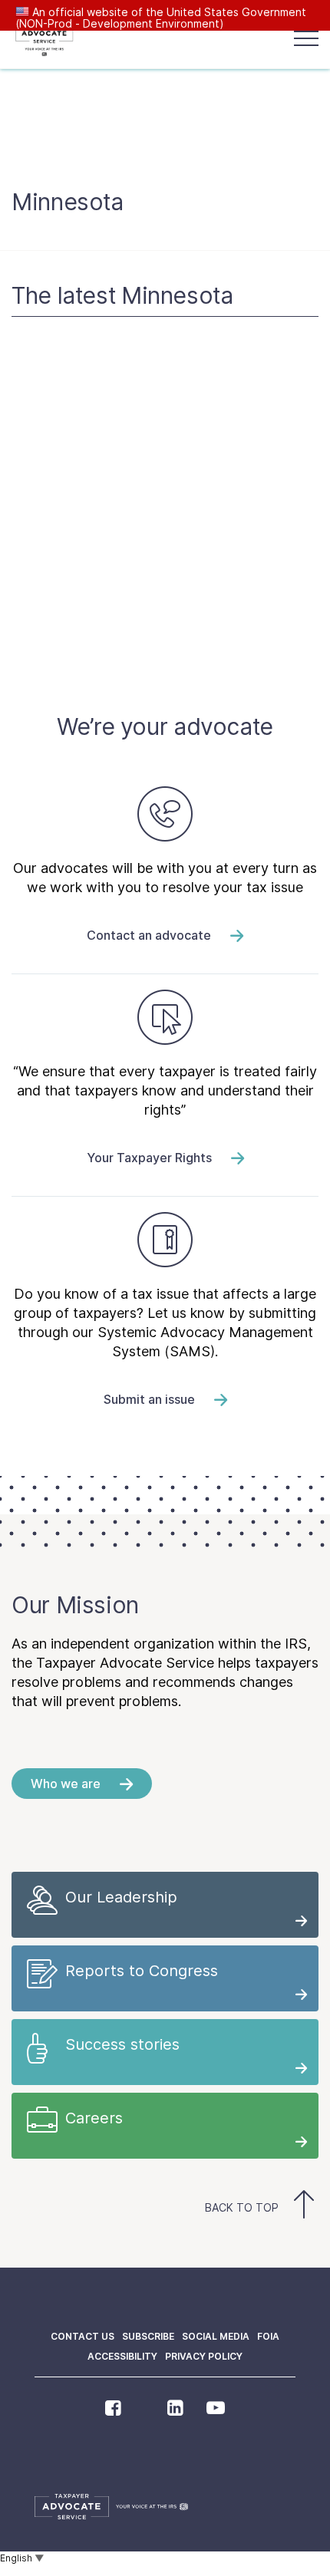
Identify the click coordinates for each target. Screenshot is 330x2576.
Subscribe (148, 2336)
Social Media (216, 2336)
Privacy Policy (204, 2356)
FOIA (268, 2336)
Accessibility (122, 2356)
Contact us (82, 2336)
